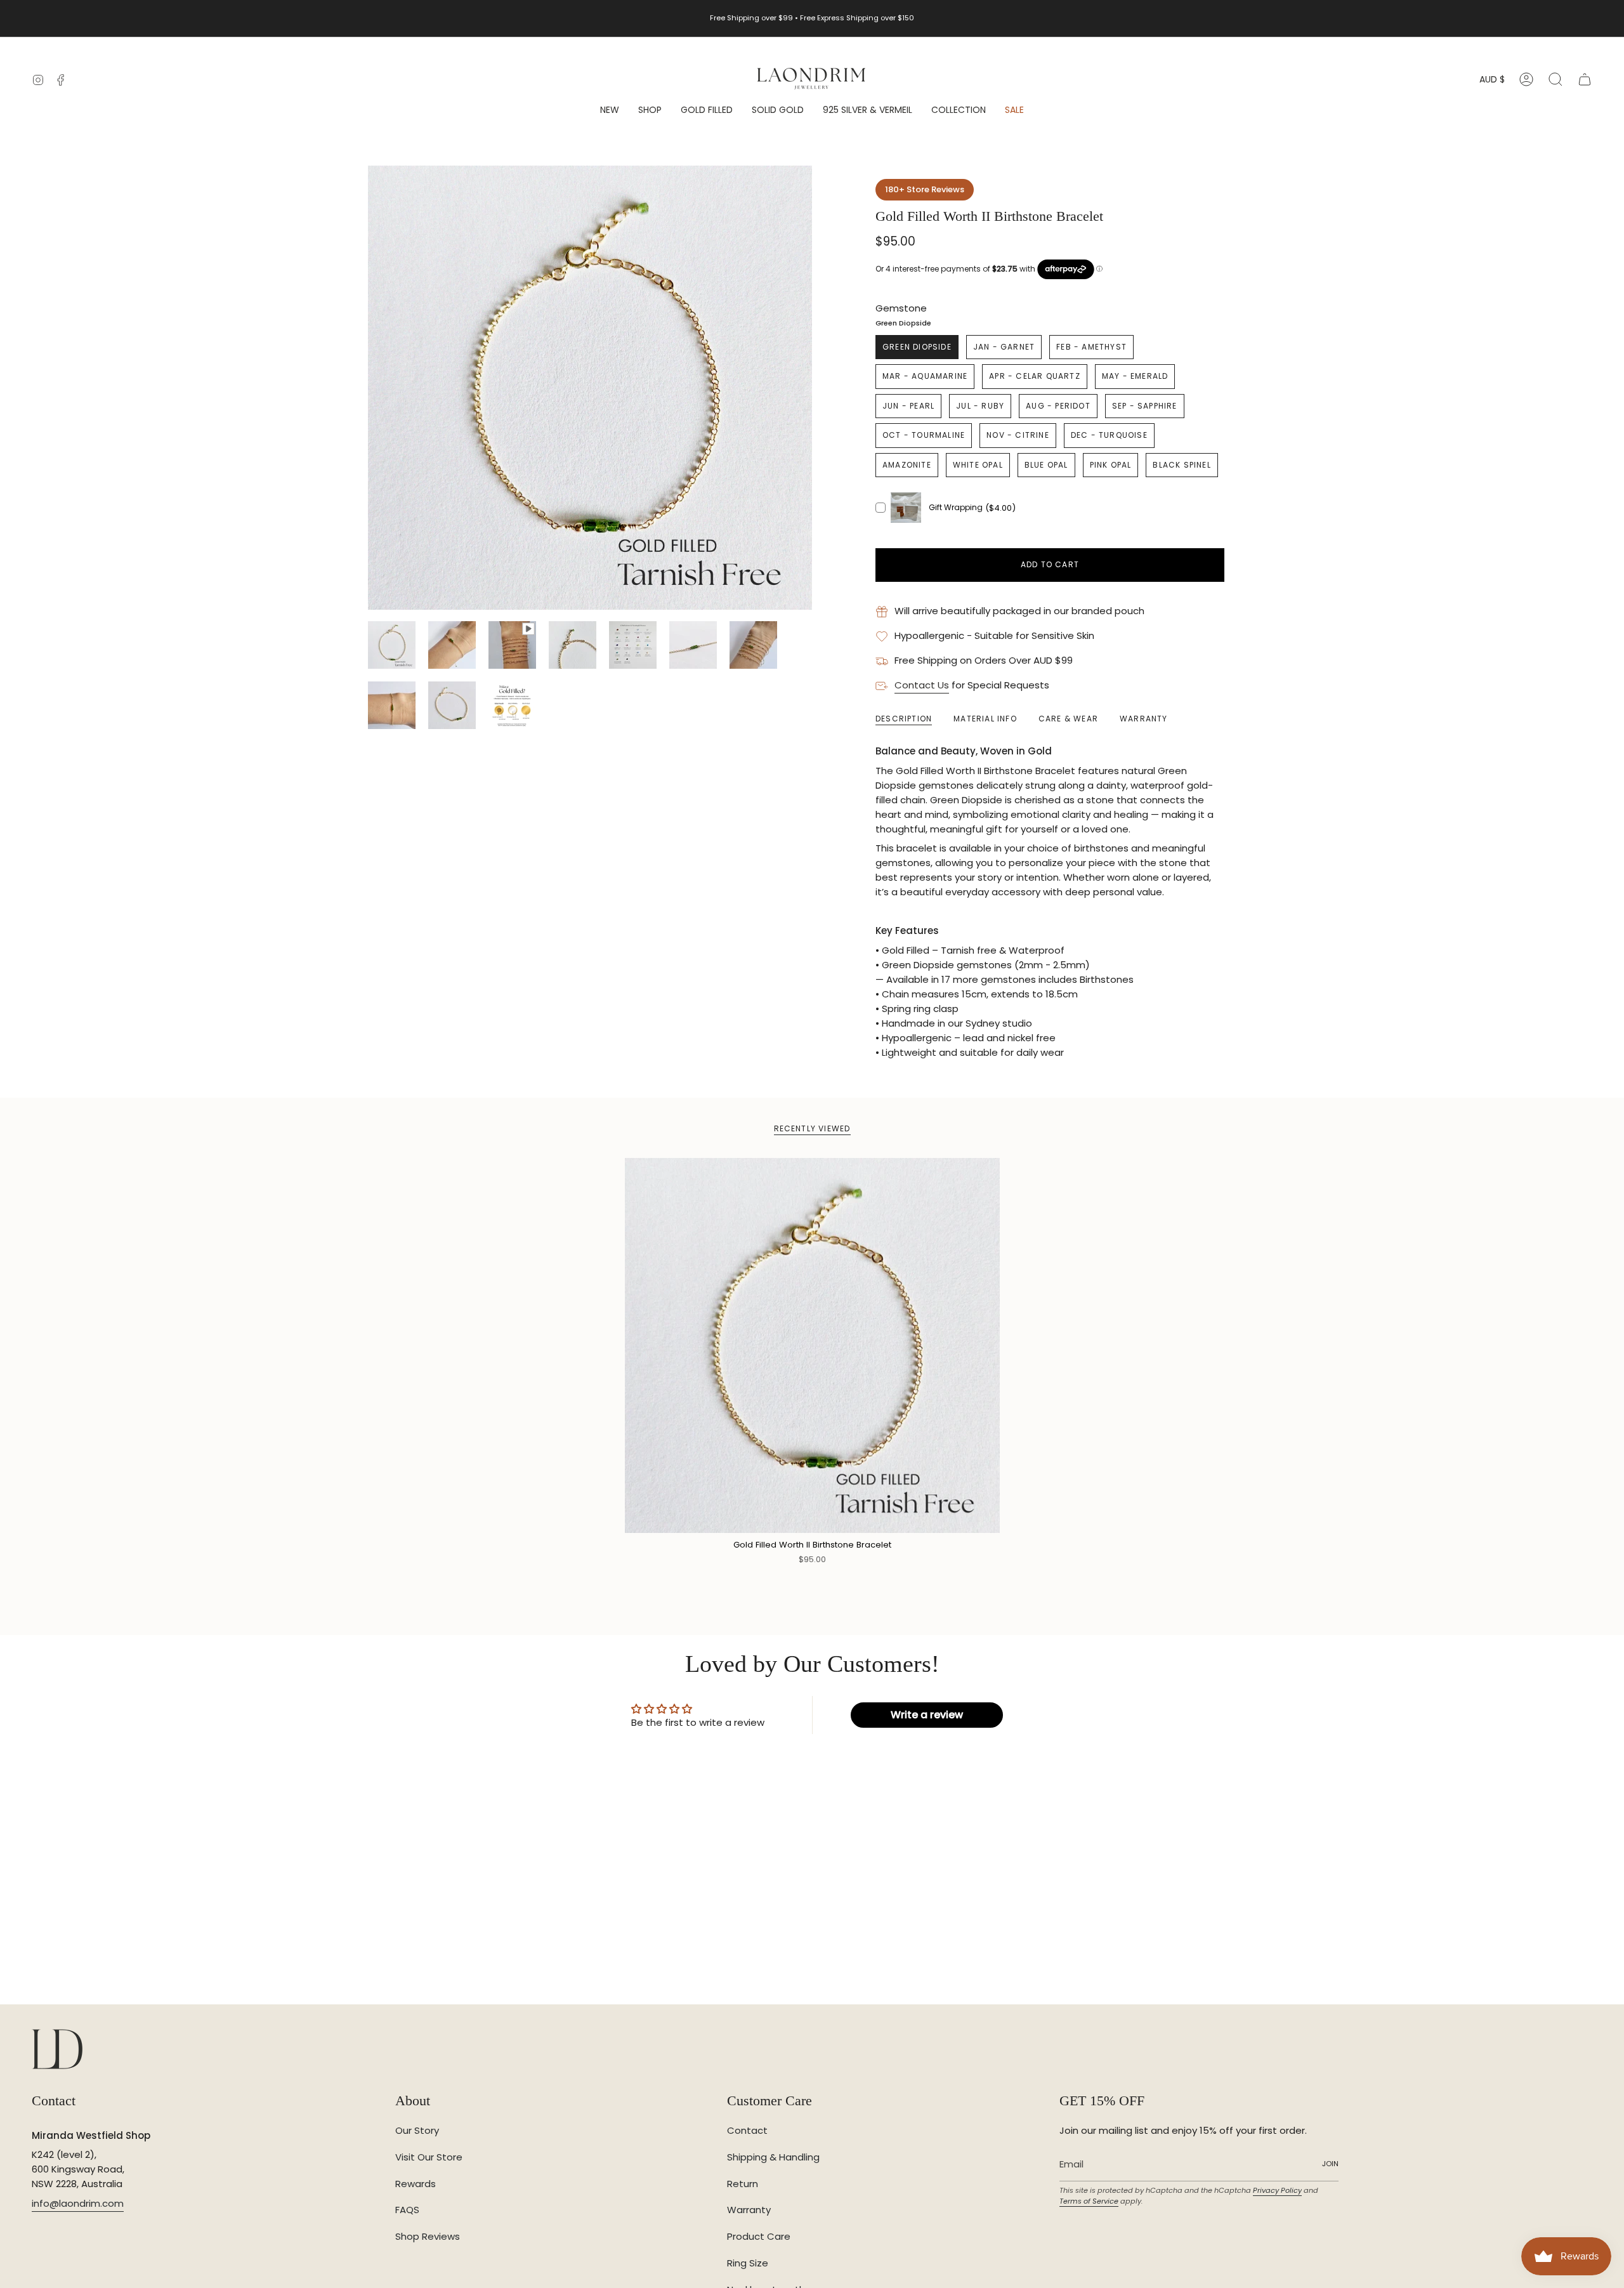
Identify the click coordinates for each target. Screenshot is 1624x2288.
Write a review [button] (927, 1715)
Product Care (759, 2236)
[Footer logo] (57, 2049)
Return (743, 2184)
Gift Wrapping (956, 507)
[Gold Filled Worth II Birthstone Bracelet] (812, 1345)
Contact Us (922, 685)
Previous (368, 388)
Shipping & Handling (773, 2157)
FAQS (407, 2210)
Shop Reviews (428, 2236)
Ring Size (748, 2263)
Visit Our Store (429, 2157)
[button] (650, 111)
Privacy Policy (1277, 2190)
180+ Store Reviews (925, 189)
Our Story (417, 2130)
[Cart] (1585, 79)
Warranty (749, 2210)
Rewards (416, 2184)
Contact (747, 2130)
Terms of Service (1089, 2201)
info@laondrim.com (78, 2203)
